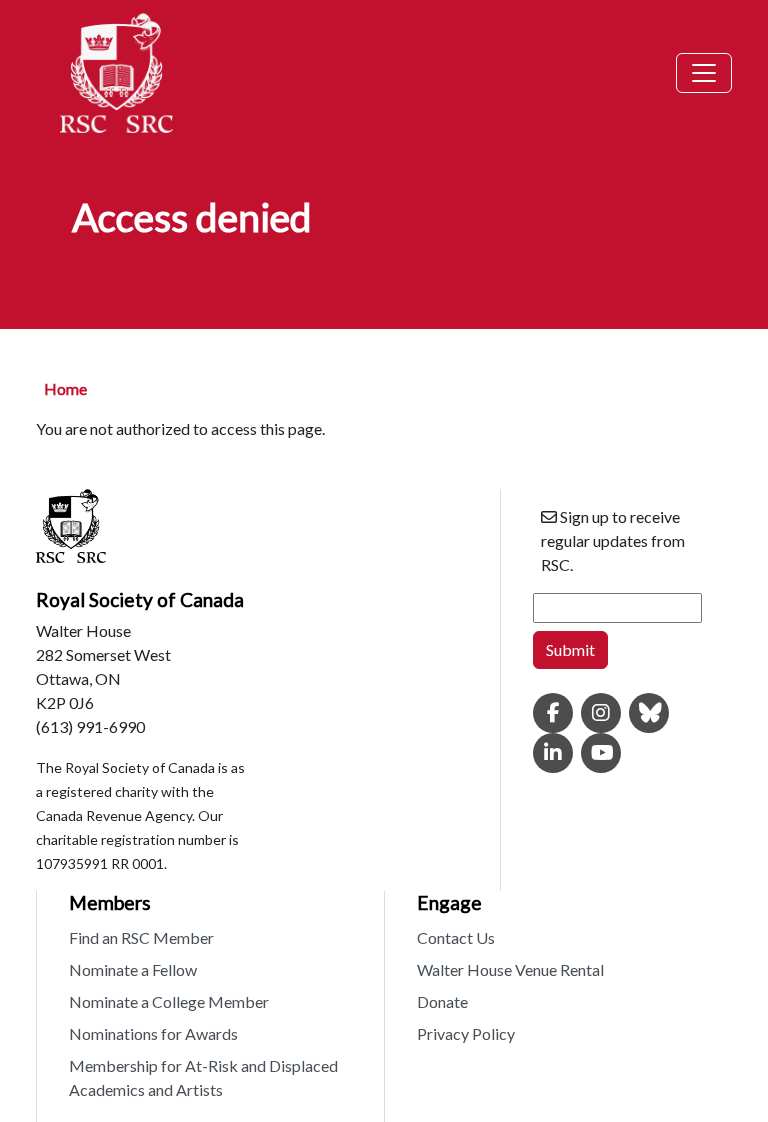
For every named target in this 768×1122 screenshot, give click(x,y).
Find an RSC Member (141, 937)
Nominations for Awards (153, 1033)
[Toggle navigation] (704, 73)
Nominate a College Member (169, 1001)
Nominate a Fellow (133, 969)
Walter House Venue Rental (510, 969)
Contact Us (456, 937)
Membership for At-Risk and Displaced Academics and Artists (203, 1077)
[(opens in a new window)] (553, 714)
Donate (442, 1001)
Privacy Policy (466, 1033)
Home (65, 388)
